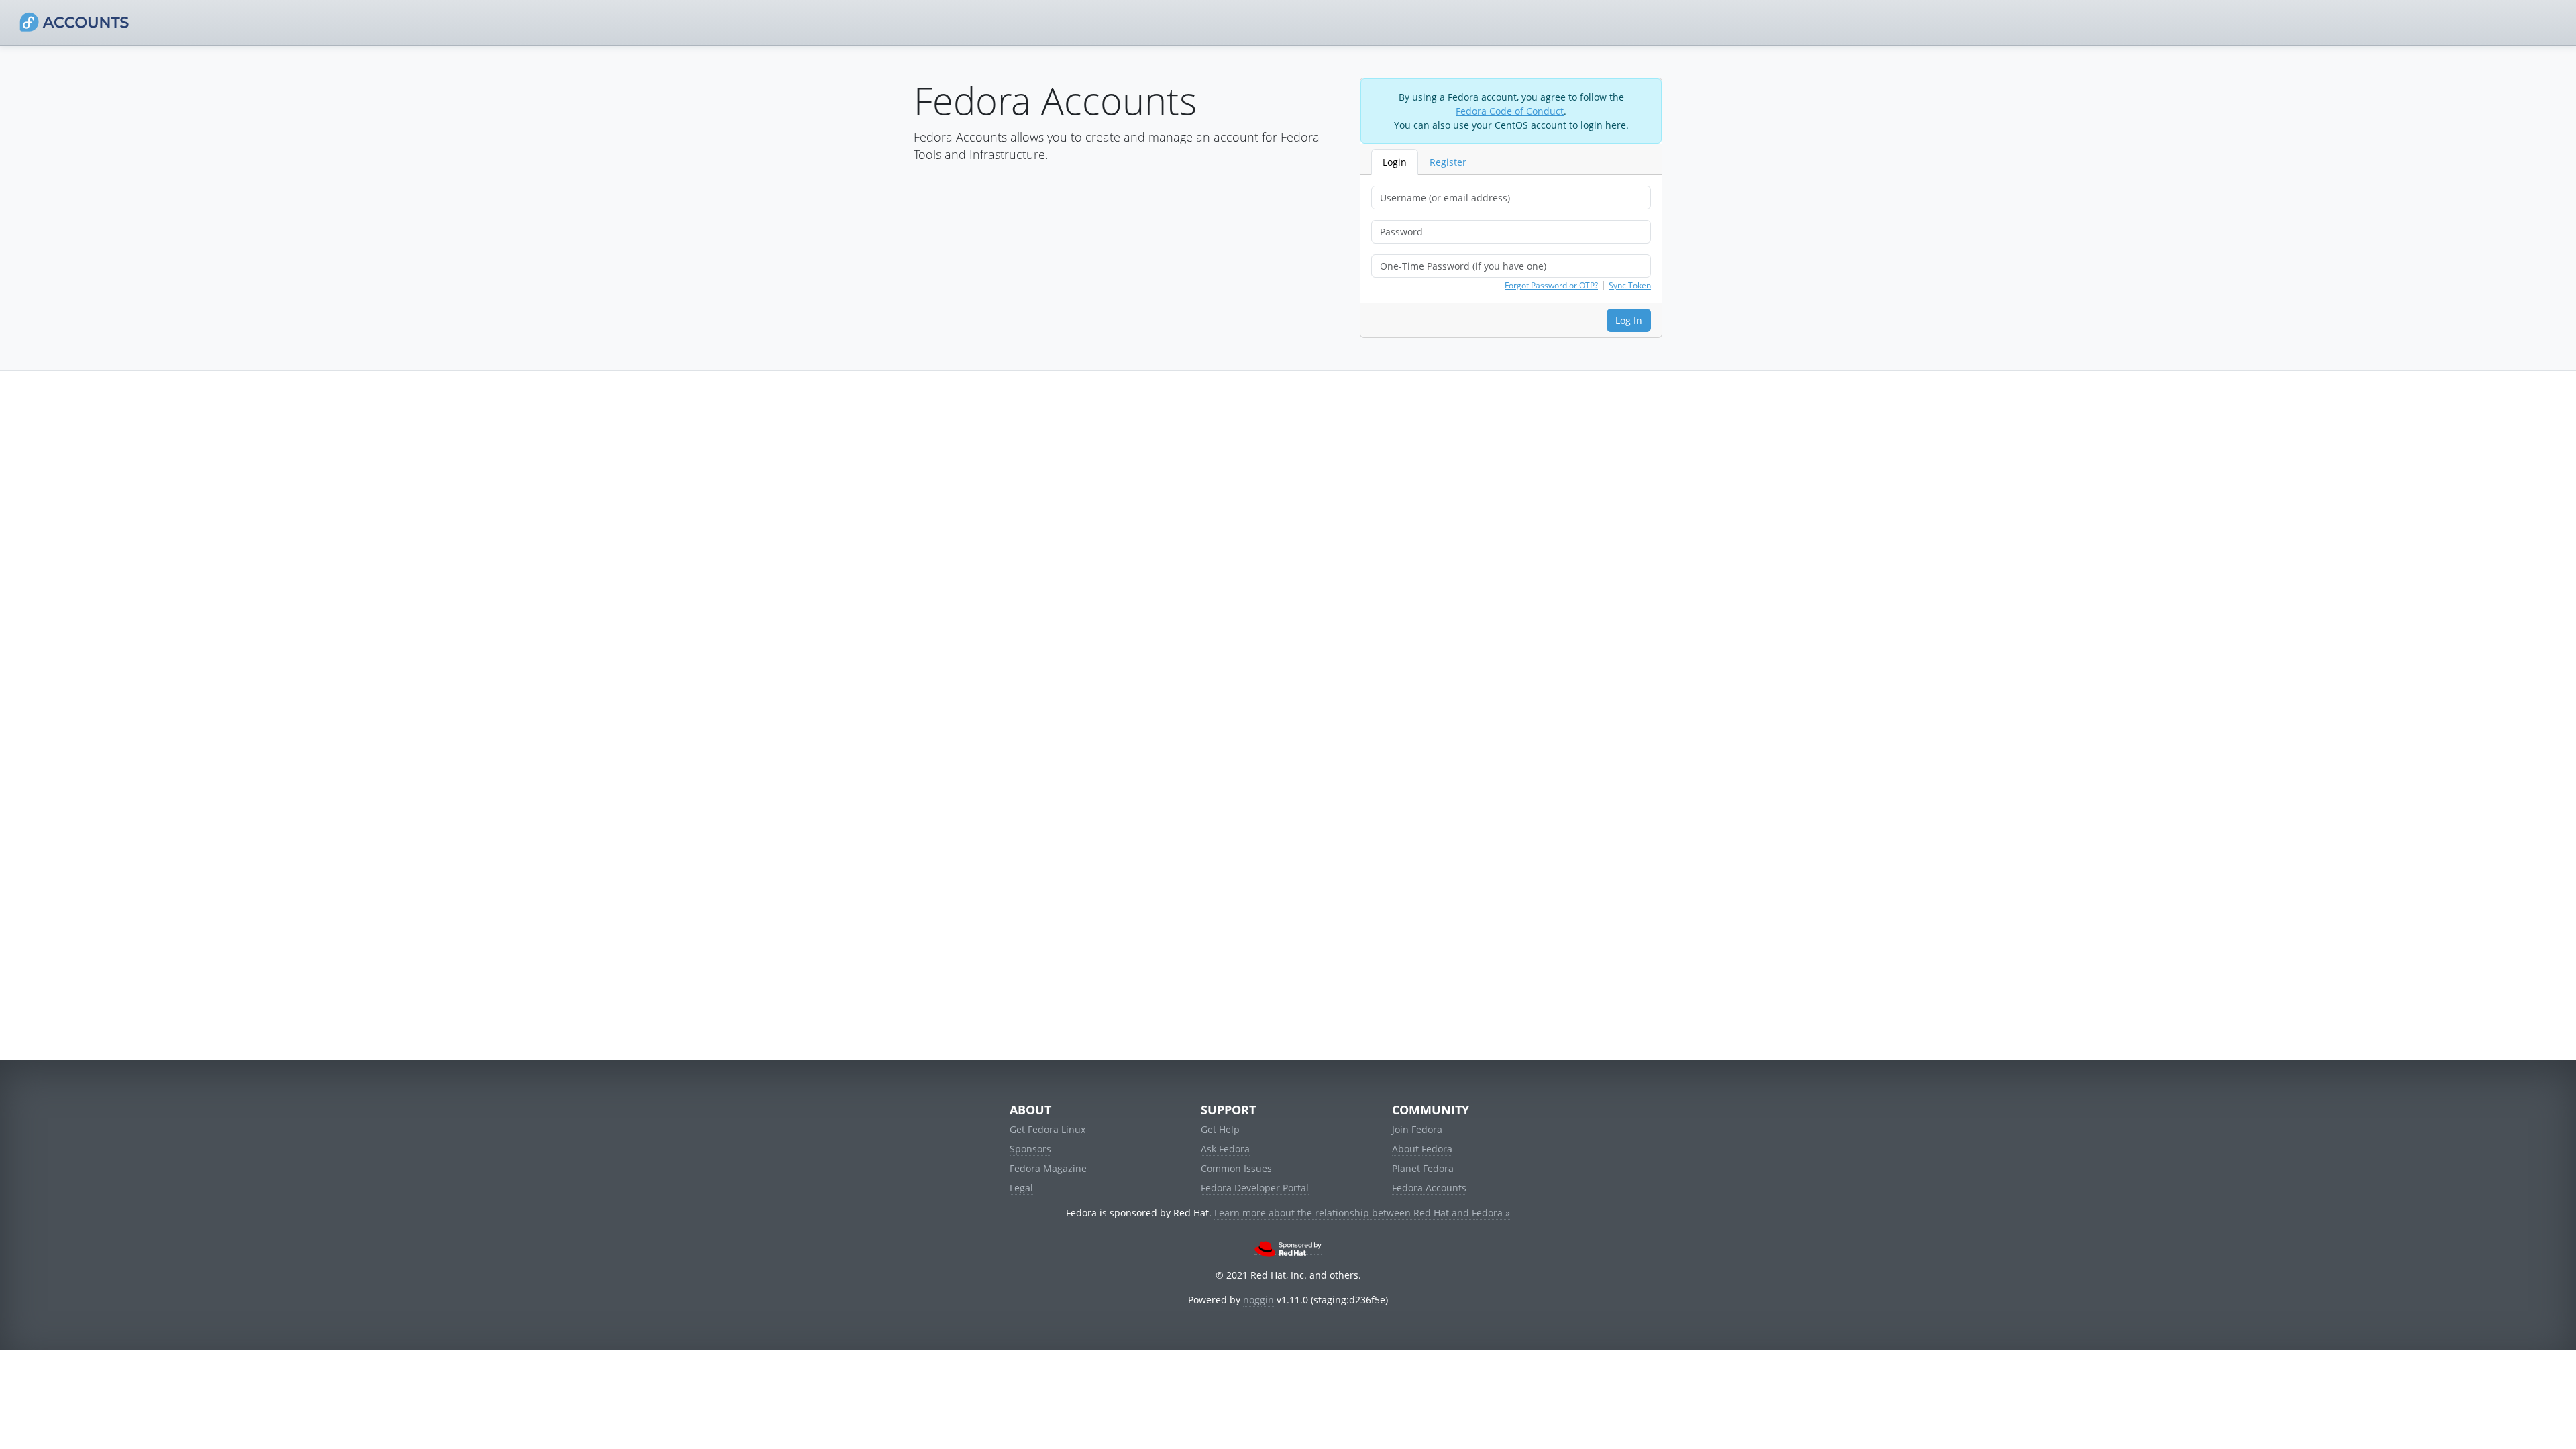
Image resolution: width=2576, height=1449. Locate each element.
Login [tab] (1395, 162)
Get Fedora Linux (1048, 1129)
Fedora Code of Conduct (1510, 111)
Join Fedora (1417, 1129)
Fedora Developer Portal (1255, 1188)
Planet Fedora (1423, 1168)
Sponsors (1030, 1149)
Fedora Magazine (1048, 1168)
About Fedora (1422, 1149)
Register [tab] (1448, 162)
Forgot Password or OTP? (1551, 285)
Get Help (1220, 1129)
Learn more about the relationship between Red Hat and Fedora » (1362, 1213)
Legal (1021, 1188)
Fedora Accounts (1429, 1188)
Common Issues (1236, 1168)
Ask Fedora (1225, 1149)
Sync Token (1630, 285)
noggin (1258, 1300)
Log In (1629, 320)
